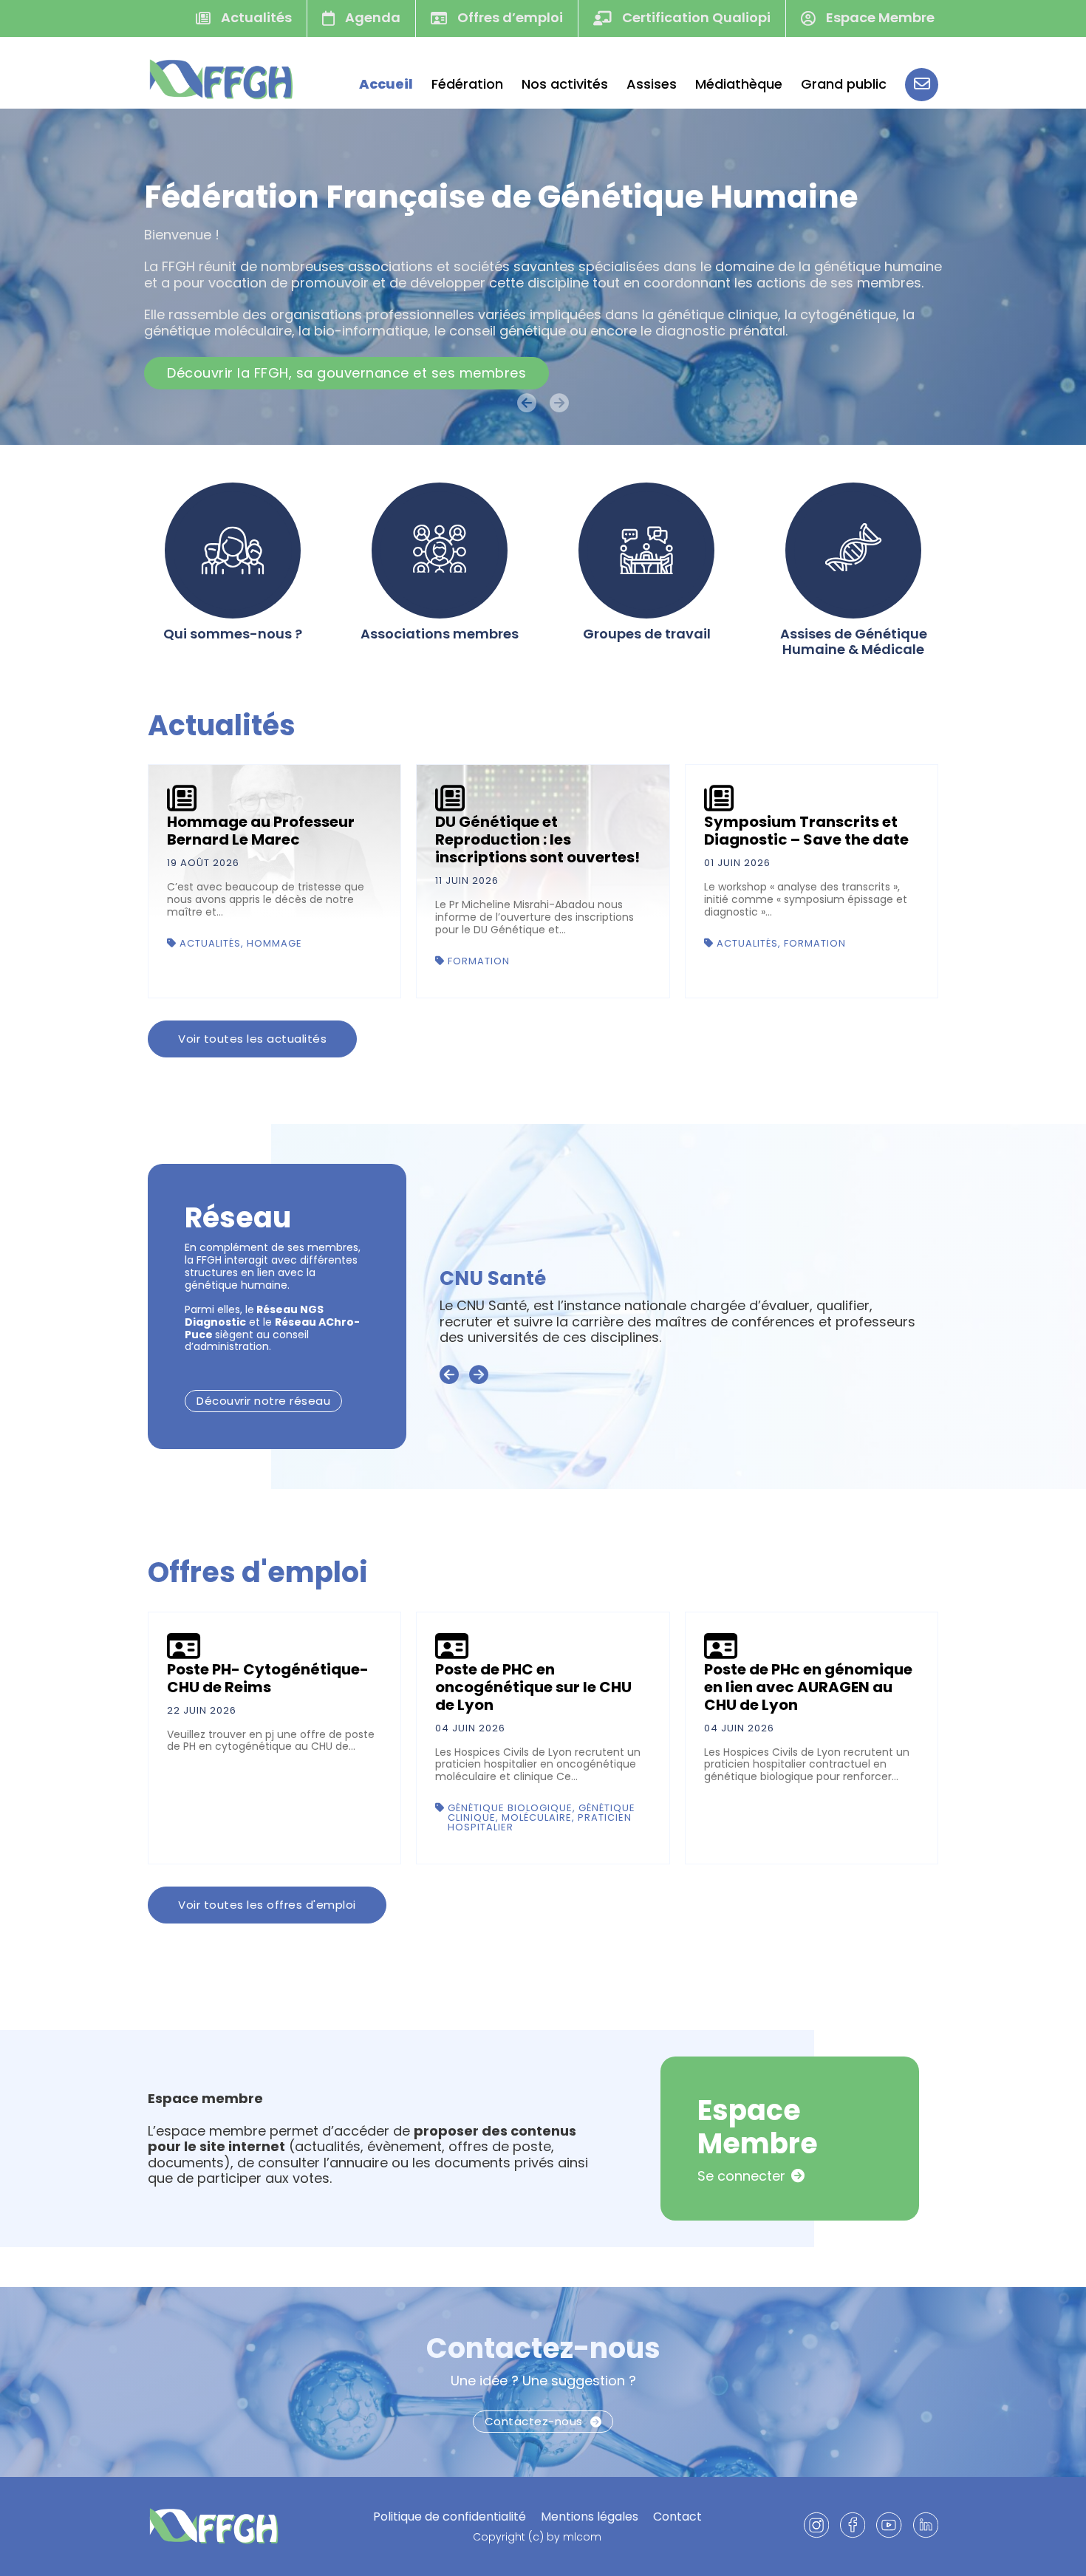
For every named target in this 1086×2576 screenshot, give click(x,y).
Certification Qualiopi (695, 17)
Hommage (274, 943)
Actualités (255, 17)
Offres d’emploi (509, 17)
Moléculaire (537, 1817)
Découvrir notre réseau (263, 1401)
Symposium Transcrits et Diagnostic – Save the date (806, 831)
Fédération (467, 84)
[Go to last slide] (449, 1375)
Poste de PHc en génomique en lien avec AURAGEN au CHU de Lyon (808, 1687)
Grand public (844, 84)
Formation (479, 961)
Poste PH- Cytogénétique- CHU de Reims (268, 1678)
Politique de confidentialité (450, 2517)
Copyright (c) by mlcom (537, 2537)
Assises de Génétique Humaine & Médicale (854, 642)
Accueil (386, 84)
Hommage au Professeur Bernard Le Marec (261, 831)
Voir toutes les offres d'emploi (267, 1905)
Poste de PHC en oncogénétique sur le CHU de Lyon (533, 1687)
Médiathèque (739, 84)
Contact (677, 2517)
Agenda (371, 17)
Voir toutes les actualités (252, 1039)
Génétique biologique (510, 1808)
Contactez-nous (543, 2348)
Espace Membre (879, 17)
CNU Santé (493, 1278)
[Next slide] (479, 1375)
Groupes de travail (647, 634)
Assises (652, 84)
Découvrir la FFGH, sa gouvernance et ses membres (346, 373)
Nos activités (565, 84)
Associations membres (440, 634)
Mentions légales (590, 2517)
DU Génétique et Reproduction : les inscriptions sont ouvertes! (537, 839)
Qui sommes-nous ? (233, 634)
